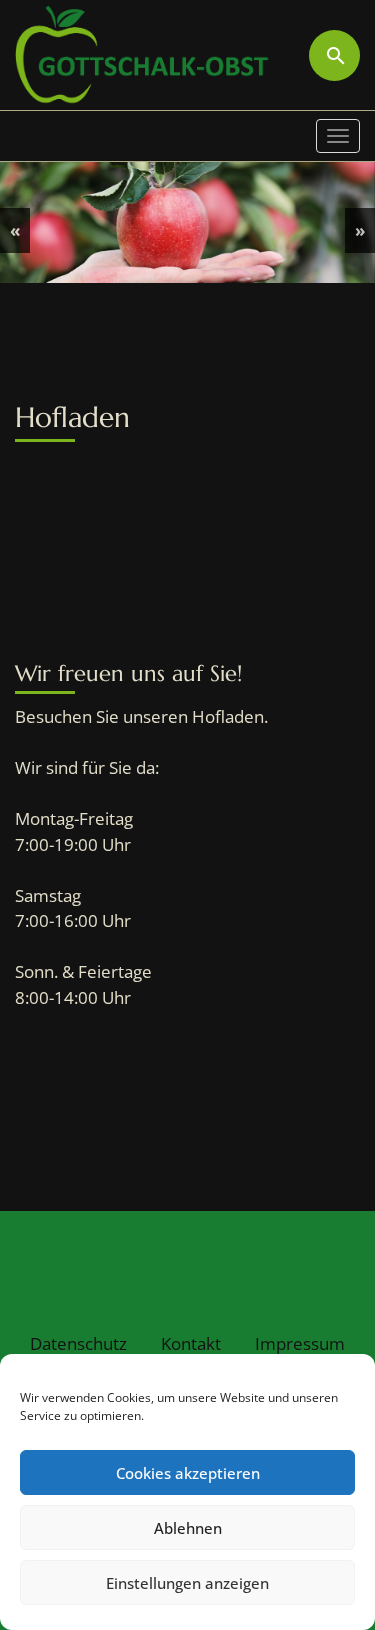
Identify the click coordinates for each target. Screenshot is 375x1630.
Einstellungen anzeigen (187, 1583)
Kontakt (191, 1343)
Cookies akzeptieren (188, 1473)
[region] (187, 222)
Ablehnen (188, 1528)
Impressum (300, 1343)
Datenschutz (78, 1343)
